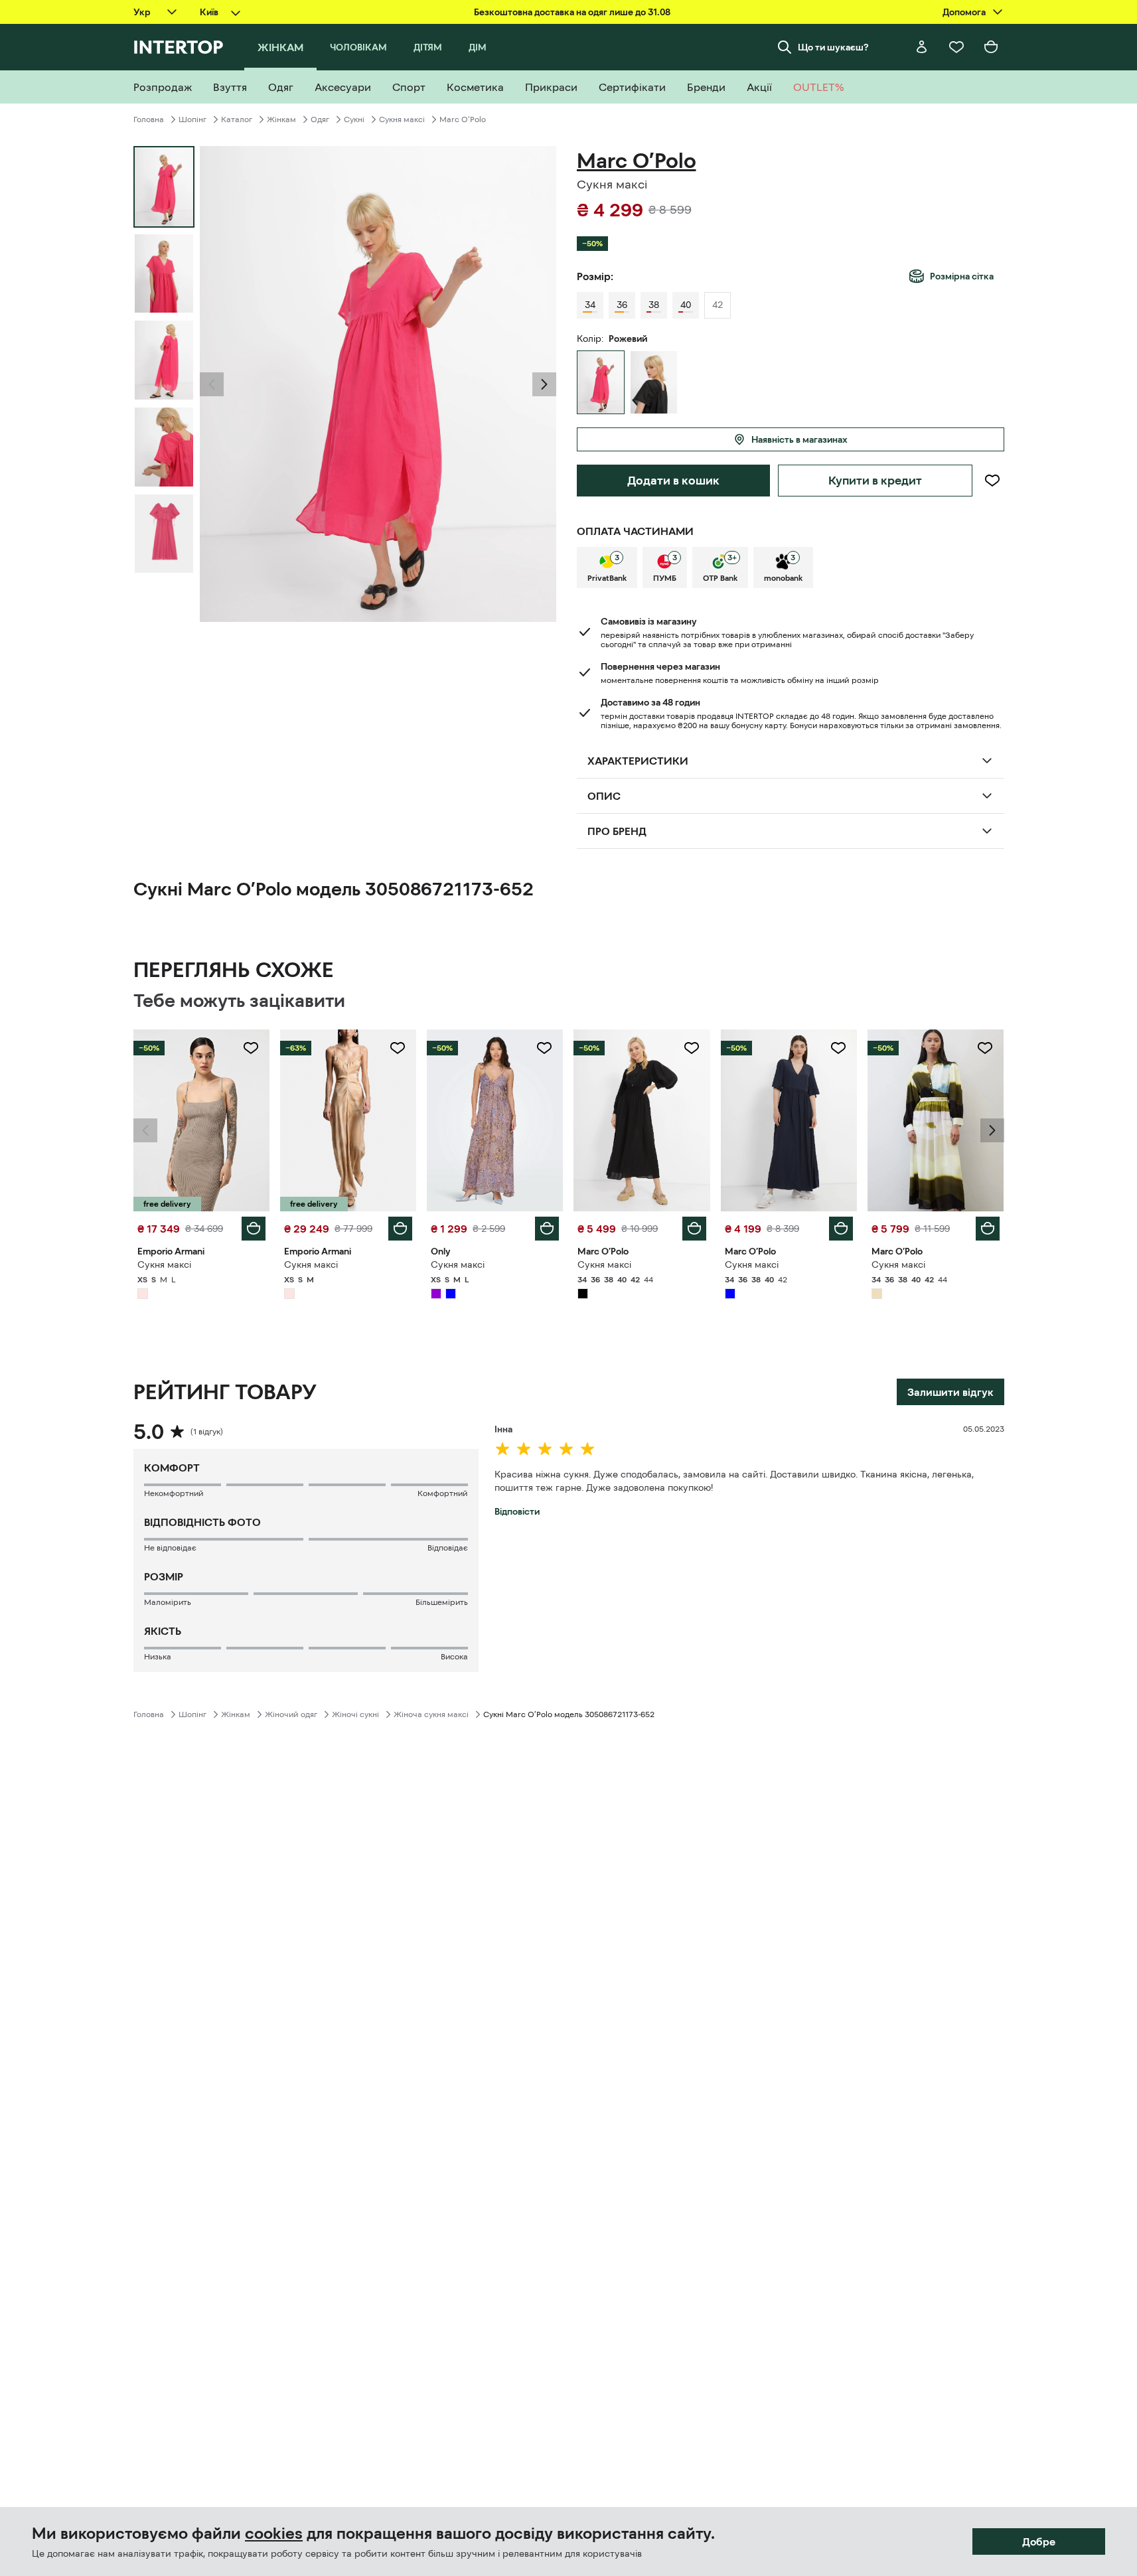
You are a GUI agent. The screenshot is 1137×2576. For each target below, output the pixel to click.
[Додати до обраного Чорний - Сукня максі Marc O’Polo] (692, 1048)
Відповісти (517, 1511)
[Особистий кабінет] (922, 47)
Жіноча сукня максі (431, 1714)
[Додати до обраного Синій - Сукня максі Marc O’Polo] (838, 1048)
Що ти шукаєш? (833, 47)
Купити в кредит (875, 481)
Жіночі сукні (355, 1714)
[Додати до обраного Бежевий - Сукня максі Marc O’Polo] (985, 1048)
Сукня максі (402, 119)
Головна (149, 119)
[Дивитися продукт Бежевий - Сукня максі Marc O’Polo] (936, 1120)
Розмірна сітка (962, 276)
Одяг (320, 119)
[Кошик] (991, 47)
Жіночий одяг (291, 1714)
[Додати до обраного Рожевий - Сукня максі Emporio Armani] (251, 1048)
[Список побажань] (956, 47)
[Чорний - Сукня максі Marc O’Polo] (654, 382)
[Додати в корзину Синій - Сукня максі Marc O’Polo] (841, 1229)
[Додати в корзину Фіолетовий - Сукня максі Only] (547, 1229)
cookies (274, 2534)
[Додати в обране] (992, 481)
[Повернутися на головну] (178, 47)
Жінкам (281, 119)
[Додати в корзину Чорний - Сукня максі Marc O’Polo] (694, 1229)
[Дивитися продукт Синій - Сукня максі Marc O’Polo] (789, 1120)
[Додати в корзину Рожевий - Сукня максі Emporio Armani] (254, 1229)
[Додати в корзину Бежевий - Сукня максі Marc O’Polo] (988, 1229)
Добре (1039, 2541)
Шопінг (192, 119)
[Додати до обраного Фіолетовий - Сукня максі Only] (544, 1048)
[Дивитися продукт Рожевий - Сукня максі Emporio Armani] (201, 1120)
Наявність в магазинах (799, 439)
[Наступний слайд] (544, 384)
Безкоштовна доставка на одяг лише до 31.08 (572, 12)
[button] (212, 384)
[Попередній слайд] (212, 384)
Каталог (237, 119)
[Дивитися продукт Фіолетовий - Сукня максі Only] (495, 1120)
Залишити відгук (950, 1392)
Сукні (354, 119)
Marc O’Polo (463, 119)
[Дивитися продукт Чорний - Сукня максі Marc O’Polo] (642, 1120)
